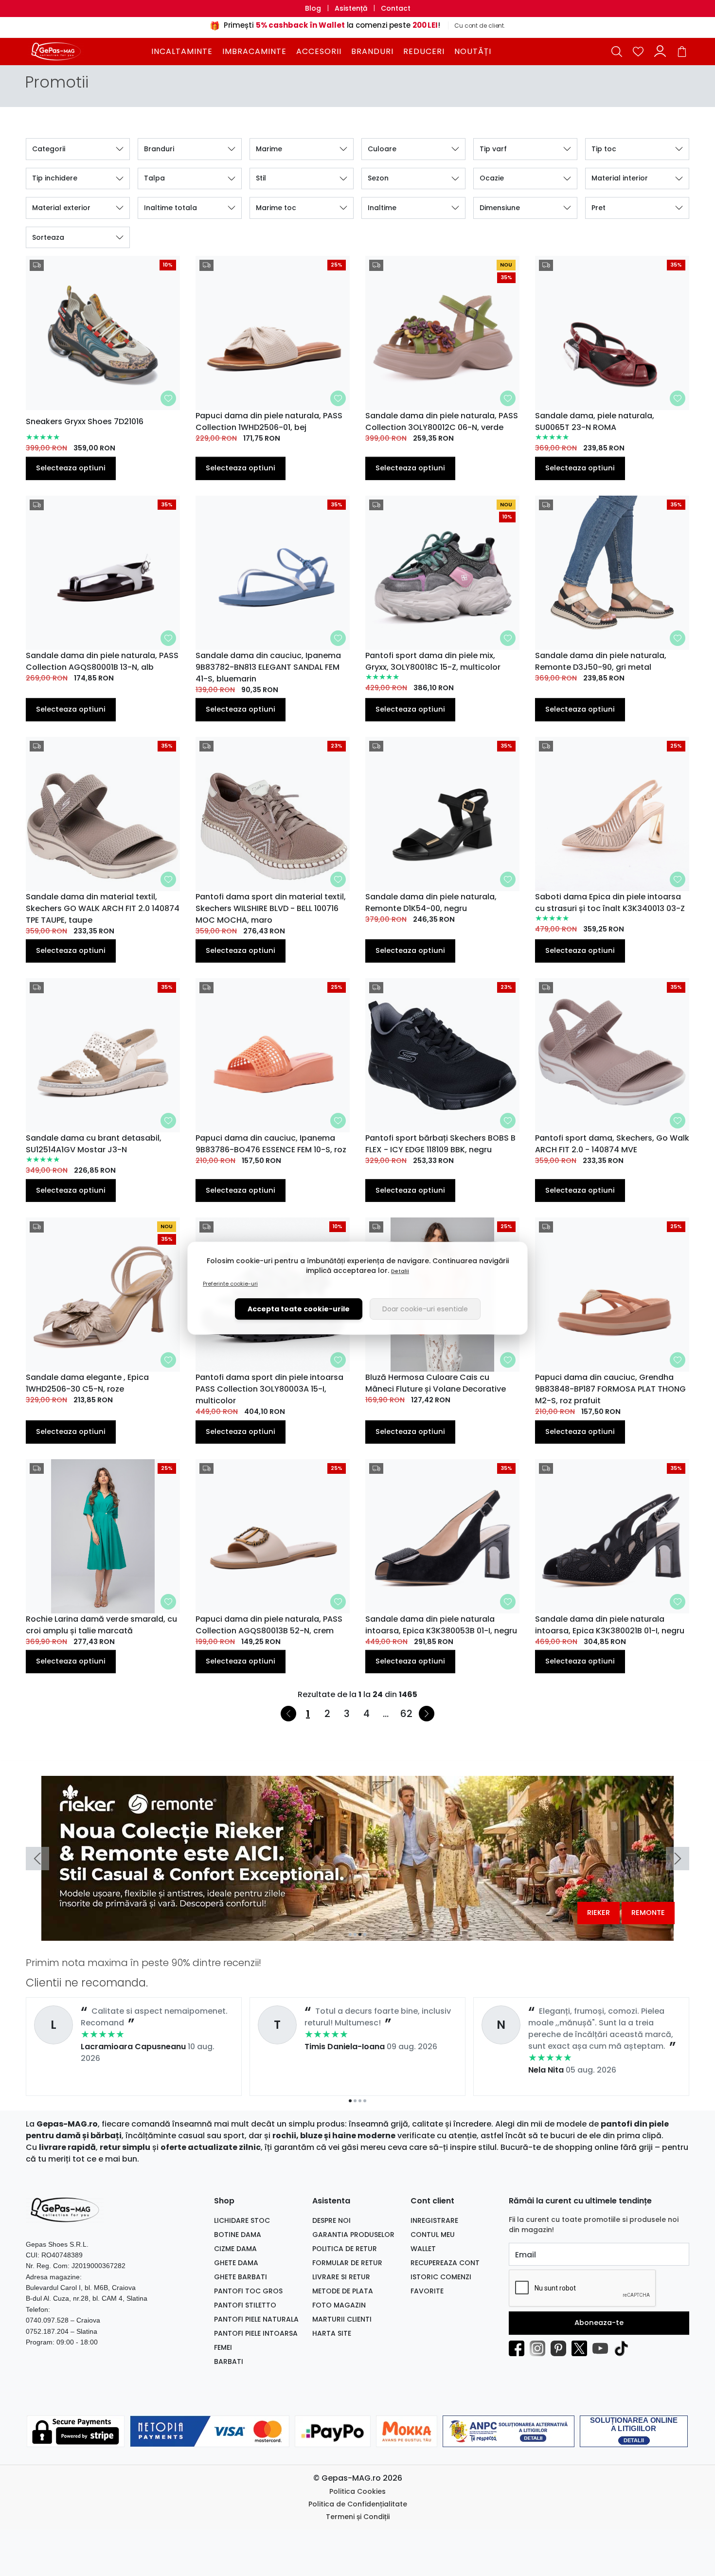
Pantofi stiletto (245, 2305)
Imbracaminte (254, 51)
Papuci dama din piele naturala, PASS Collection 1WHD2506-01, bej (269, 421)
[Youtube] (603, 2348)
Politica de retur (345, 2249)
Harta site (332, 2333)
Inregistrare (434, 2220)
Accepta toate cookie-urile (299, 1309)
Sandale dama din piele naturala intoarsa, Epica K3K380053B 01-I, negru (441, 1625)
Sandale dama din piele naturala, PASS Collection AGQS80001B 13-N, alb (102, 661)
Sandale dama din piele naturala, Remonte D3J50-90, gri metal (601, 661)
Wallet (423, 2249)
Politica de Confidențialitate (358, 2504)
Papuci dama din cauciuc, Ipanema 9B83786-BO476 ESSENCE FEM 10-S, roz (271, 1144)
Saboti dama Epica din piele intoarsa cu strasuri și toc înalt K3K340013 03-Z (610, 903)
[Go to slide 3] (360, 1934)
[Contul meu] (660, 51)
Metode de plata (343, 2291)
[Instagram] (540, 2348)
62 (406, 1714)
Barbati (229, 2361)
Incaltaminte (182, 51)
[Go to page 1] (350, 2101)
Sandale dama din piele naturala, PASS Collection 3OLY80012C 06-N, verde (442, 421)
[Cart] (682, 51)
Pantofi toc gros (248, 2291)
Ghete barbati (241, 2277)
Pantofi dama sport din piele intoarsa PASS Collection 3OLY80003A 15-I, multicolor (269, 1389)
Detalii (400, 1271)
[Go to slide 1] (350, 1934)
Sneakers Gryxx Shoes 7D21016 (85, 421)
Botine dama (238, 2235)
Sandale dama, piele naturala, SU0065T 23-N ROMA (595, 421)
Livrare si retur (341, 2277)
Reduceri (424, 51)
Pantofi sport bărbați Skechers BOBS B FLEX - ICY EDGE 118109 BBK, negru (440, 1144)
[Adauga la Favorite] (168, 398)
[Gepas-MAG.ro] (87, 51)
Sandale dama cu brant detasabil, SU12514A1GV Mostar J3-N (94, 1144)
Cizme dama (235, 2249)
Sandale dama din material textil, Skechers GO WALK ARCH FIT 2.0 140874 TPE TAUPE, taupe (103, 908)
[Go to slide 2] (355, 1934)
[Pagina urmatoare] (427, 1714)
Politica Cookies (357, 2491)
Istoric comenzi (441, 2277)
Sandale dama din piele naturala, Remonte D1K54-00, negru (431, 903)
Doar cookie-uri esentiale (425, 1309)
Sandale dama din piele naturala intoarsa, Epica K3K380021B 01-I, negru (610, 1625)
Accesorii (319, 51)
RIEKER (599, 1913)
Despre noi (331, 2220)
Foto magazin (339, 2305)
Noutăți (473, 51)
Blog (313, 8)
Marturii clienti (342, 2319)
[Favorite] (638, 51)
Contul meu (433, 2235)
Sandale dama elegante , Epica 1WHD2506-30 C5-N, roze (87, 1383)
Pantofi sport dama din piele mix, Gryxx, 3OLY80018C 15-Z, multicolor (433, 661)
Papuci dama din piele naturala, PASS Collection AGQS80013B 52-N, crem (269, 1625)
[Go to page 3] (360, 2101)
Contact (396, 8)
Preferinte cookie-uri (230, 1284)
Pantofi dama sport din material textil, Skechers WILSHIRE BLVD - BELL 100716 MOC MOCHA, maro (271, 908)
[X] (582, 2348)
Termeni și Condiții (358, 2517)
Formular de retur (347, 2263)
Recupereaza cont (445, 2263)
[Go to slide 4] (365, 1934)
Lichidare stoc (242, 2220)
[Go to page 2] (355, 2101)
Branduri (372, 51)
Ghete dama (236, 2263)
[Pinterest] (561, 2348)
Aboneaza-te (599, 2323)
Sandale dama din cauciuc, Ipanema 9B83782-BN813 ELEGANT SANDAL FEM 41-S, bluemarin (268, 667)
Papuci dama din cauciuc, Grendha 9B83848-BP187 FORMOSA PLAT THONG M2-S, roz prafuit (610, 1389)
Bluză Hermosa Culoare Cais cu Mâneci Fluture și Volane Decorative (436, 1383)
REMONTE (648, 1913)
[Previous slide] (37, 1859)
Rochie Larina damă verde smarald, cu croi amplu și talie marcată (101, 1625)
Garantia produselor (353, 2235)
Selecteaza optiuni (71, 468)
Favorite (427, 2291)
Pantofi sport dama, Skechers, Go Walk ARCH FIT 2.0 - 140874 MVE (612, 1144)
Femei (223, 2347)
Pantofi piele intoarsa (256, 2333)
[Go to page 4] (365, 2101)
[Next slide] (678, 1859)
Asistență (351, 8)
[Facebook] (519, 2348)
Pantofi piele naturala (256, 2319)
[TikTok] (624, 2348)
